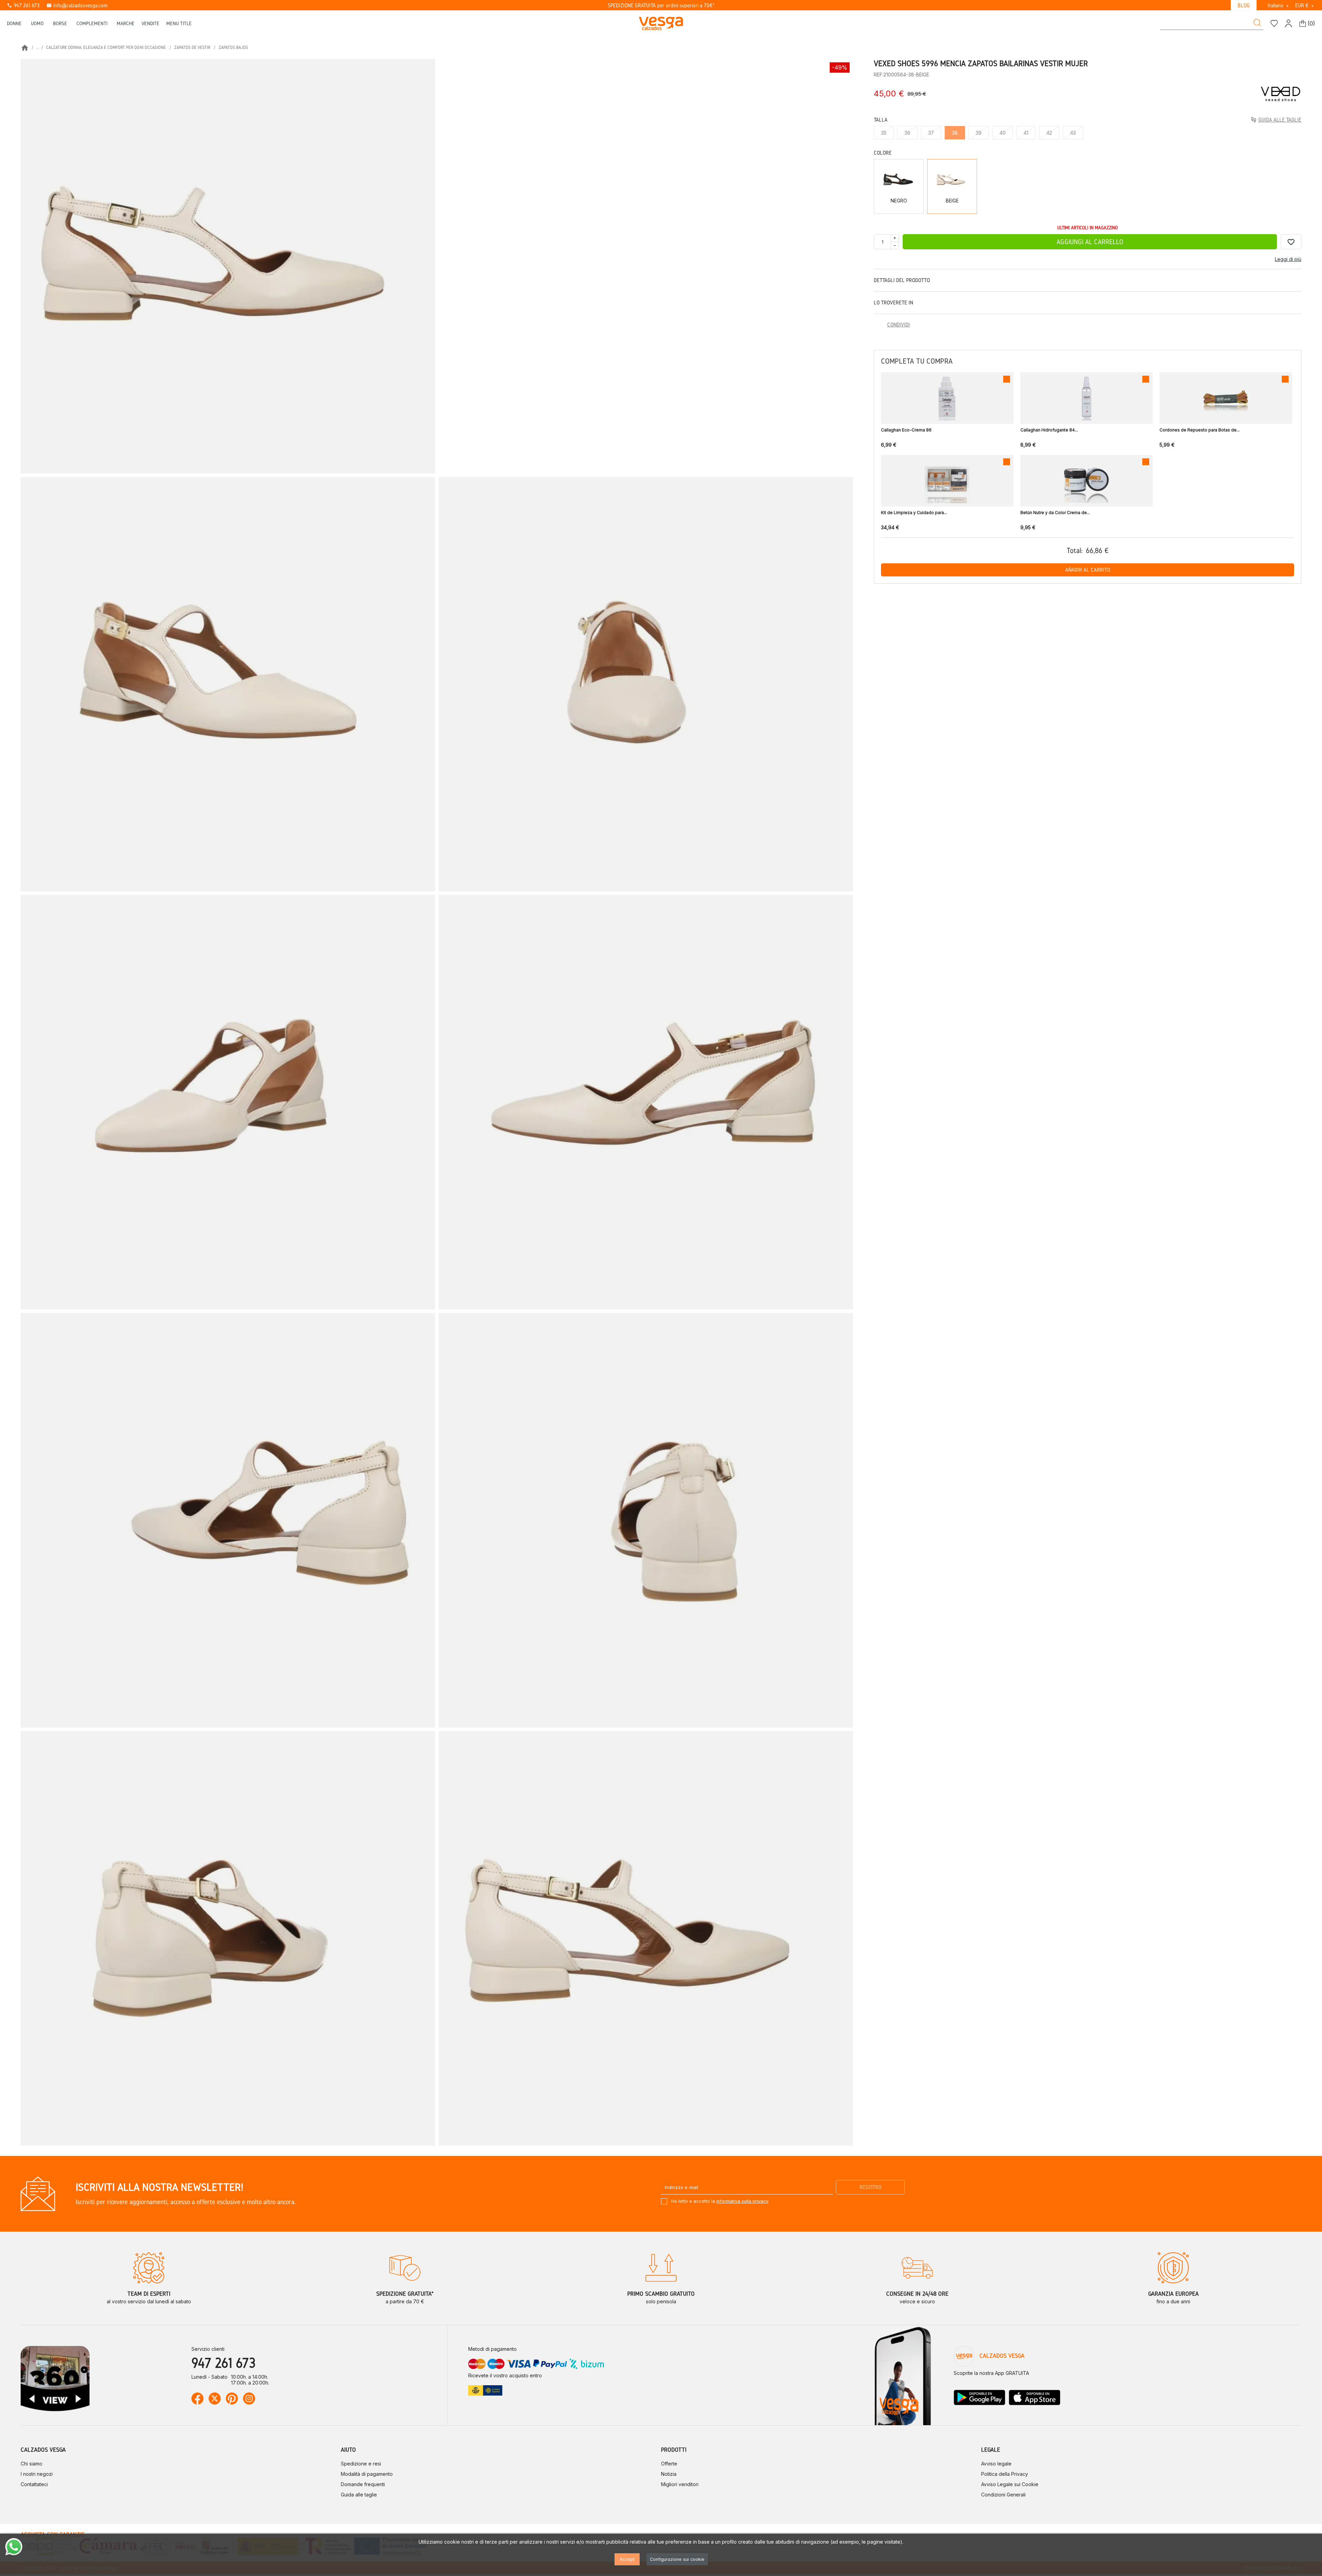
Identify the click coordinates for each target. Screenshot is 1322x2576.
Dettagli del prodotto (902, 280)
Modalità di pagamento (367, 2474)
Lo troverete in (893, 303)
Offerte (669, 2464)
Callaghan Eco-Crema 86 (906, 430)
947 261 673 (23, 5)
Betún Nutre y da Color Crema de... (1055, 513)
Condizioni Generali (1003, 2495)
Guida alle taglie (359, 2495)
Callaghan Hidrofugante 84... (1049, 430)
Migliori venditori (680, 2484)
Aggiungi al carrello (1090, 242)
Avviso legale (996, 2464)
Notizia (669, 2474)
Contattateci (34, 2484)
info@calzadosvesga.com (77, 5)
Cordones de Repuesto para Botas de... (1200, 430)
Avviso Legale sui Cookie (1010, 2484)
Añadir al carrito (1088, 570)
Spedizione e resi (361, 2464)
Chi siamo (32, 2464)
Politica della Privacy (1005, 2474)
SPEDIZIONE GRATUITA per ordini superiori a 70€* (661, 5)
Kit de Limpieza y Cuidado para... (914, 513)
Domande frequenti (363, 2484)
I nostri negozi (37, 2474)
